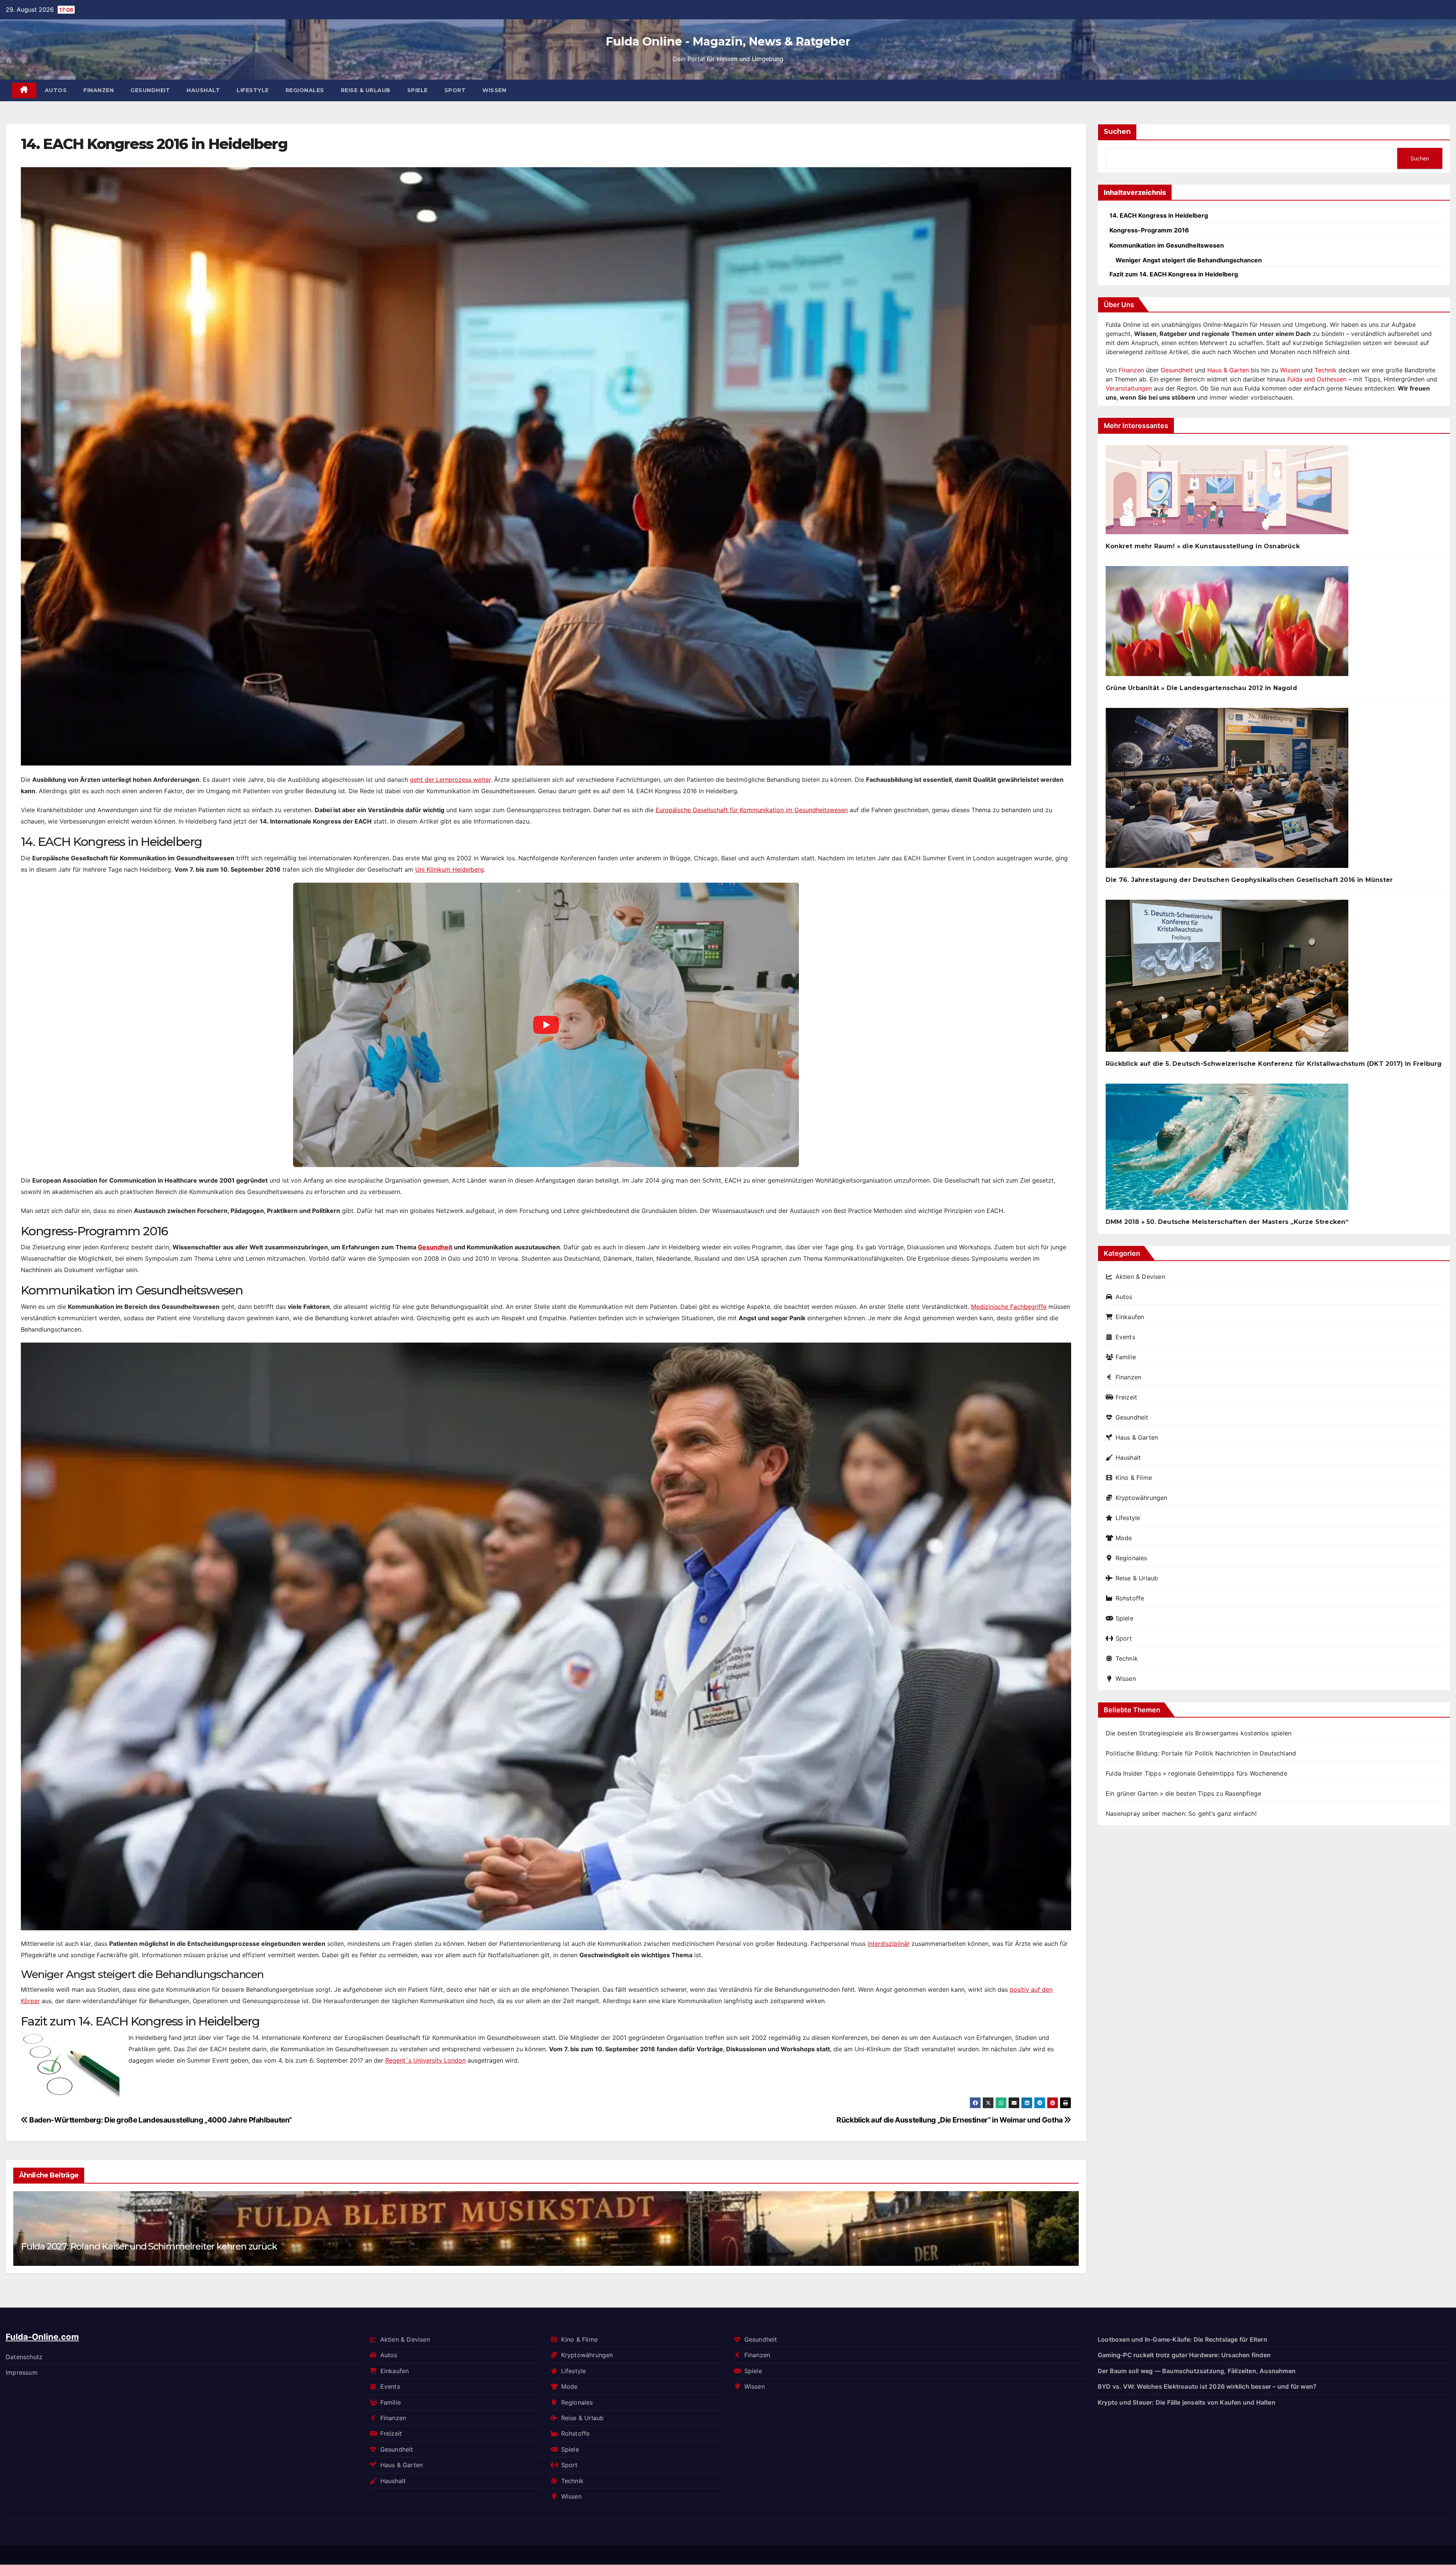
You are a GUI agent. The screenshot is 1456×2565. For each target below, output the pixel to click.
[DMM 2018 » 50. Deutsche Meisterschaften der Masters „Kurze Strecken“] (1227, 1150)
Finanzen (99, 90)
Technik (1326, 370)
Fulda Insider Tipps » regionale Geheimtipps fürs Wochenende (1196, 1773)
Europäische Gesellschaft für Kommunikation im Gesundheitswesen (752, 810)
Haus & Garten (1228, 370)
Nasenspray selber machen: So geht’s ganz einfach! (1181, 1814)
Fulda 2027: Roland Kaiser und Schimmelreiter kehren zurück (149, 2246)
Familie (1126, 1357)
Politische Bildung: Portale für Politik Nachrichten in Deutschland (1201, 1753)
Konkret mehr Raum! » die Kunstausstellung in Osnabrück (1203, 546)
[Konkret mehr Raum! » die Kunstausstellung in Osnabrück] (1227, 493)
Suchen (1117, 132)
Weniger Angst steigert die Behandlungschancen (1189, 260)
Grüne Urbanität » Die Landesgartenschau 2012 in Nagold (1201, 688)
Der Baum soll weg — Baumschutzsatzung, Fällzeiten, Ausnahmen (1197, 2371)
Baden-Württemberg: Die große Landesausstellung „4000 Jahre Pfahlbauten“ (160, 2120)
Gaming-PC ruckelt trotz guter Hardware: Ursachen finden (1184, 2355)
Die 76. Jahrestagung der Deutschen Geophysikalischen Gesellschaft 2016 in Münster (1249, 880)
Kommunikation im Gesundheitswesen (1167, 245)
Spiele (417, 90)
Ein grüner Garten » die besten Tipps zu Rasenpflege (1183, 1793)
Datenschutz (24, 2357)
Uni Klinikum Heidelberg (450, 869)
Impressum (22, 2372)
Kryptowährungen (1141, 1498)
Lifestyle (253, 90)
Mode (1124, 1538)
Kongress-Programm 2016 (1149, 230)
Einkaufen (1130, 1317)
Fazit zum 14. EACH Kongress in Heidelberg (1174, 274)
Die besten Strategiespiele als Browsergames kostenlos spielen (1199, 1733)
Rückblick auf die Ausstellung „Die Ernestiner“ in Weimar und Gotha (950, 2120)
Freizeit (1126, 1397)
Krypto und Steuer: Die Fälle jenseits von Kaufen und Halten (1187, 2402)
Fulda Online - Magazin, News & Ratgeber (728, 42)
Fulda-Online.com (42, 2337)
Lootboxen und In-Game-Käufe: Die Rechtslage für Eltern (1182, 2339)
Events (1125, 1337)
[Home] (24, 90)
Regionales (305, 90)
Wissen (494, 90)
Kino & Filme (1134, 1478)
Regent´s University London (425, 2060)
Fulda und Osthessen (1317, 379)
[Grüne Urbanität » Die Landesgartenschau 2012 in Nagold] (1227, 624)
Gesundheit (150, 90)
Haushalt (203, 90)
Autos (56, 90)
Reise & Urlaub (366, 90)
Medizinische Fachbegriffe (1009, 1307)
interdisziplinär (889, 1944)
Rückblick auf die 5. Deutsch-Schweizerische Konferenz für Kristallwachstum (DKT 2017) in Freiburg (1274, 1064)
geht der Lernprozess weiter (450, 780)
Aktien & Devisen (1140, 1277)
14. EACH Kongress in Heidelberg (1159, 215)
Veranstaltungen (1129, 388)
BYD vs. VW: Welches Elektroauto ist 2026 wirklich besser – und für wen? (1207, 2386)
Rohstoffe (1130, 1598)
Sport (455, 90)
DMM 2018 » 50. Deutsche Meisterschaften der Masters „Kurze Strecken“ (1227, 1222)
